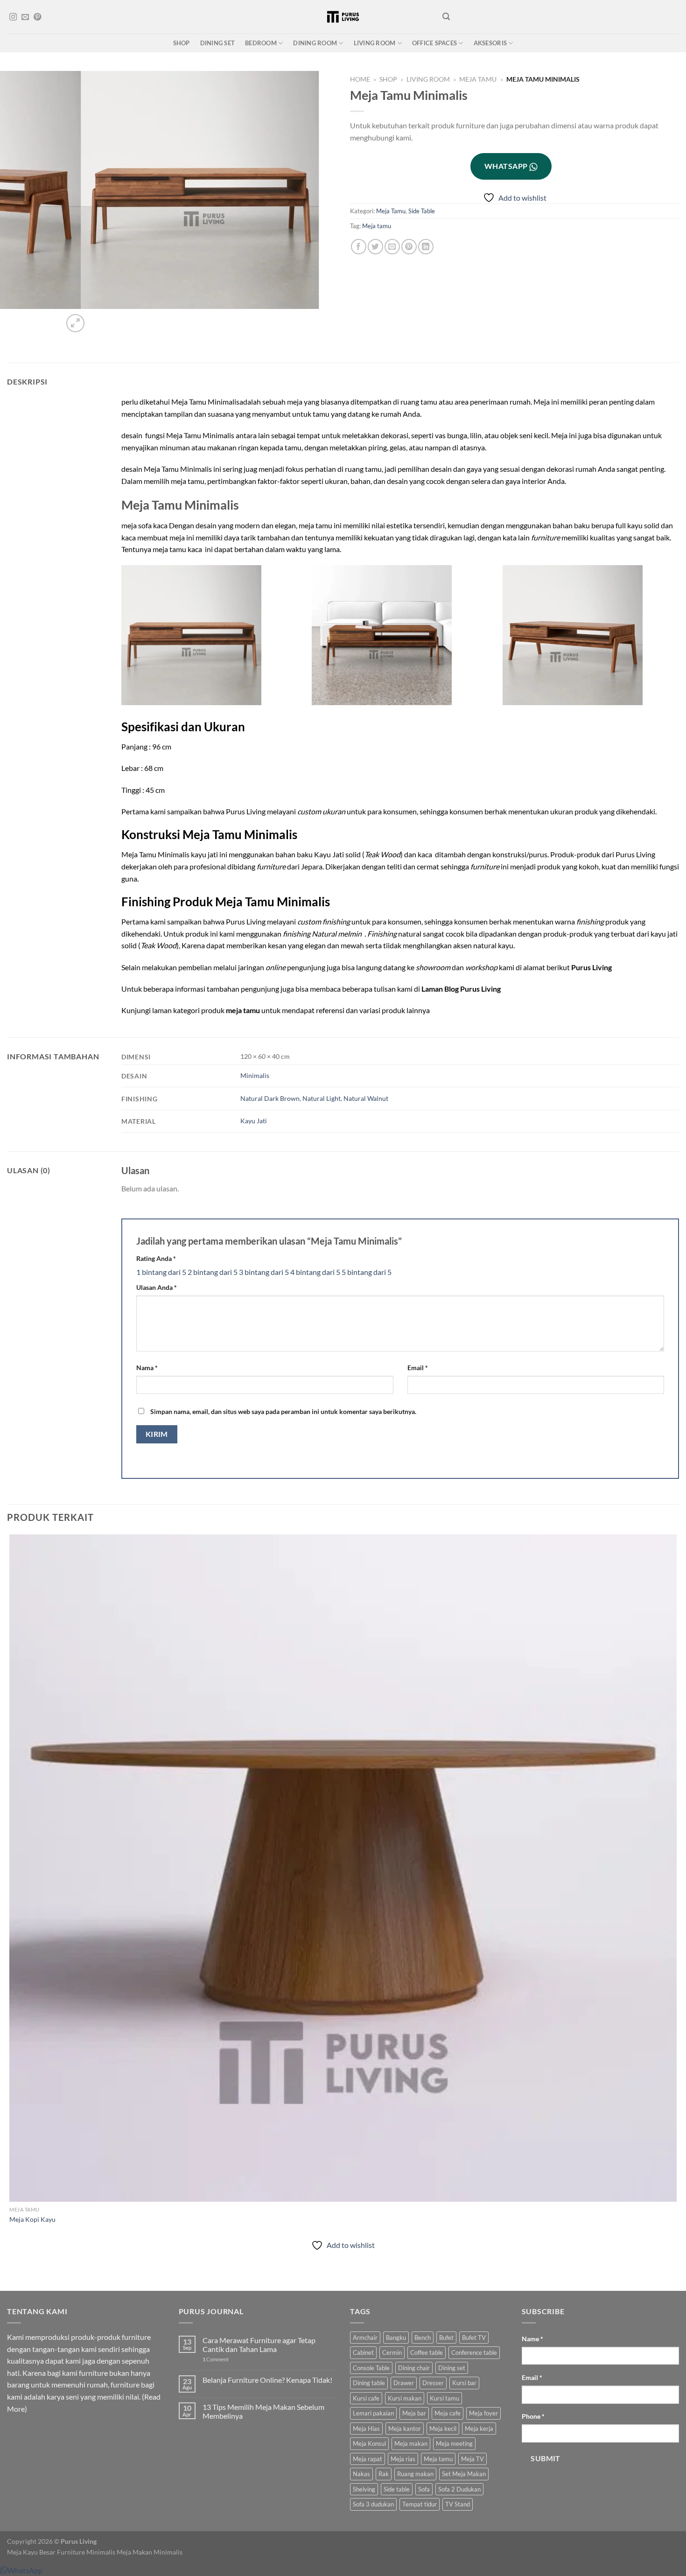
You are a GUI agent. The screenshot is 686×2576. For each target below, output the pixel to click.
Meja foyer (483, 2413)
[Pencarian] (446, 17)
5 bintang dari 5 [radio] (367, 1272)
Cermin (392, 2352)
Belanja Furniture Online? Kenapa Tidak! (267, 2380)
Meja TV (472, 2459)
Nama (147, 1368)
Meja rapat (367, 2459)
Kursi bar (464, 2383)
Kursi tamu (444, 2398)
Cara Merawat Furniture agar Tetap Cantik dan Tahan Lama (259, 2345)
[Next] (98, 318)
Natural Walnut (366, 1098)
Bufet (446, 2338)
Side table (397, 2489)
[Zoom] (75, 323)
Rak (384, 2474)
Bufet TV (474, 2338)
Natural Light (322, 1098)
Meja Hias (366, 2429)
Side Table (422, 211)
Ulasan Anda (157, 1287)
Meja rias (403, 2459)
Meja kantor (405, 2429)
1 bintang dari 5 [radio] (161, 1272)
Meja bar (414, 2413)
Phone (533, 2416)
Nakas (361, 2474)
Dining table (369, 2383)
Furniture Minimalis (86, 2552)
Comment (216, 2359)
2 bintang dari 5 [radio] (213, 1272)
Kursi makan (405, 2398)
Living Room (428, 79)
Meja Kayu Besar (31, 2552)
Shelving (364, 2489)
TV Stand (458, 2504)
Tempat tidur (420, 2504)
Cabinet (363, 2352)
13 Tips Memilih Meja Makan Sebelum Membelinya (263, 2411)
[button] (21, 2570)
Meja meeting (454, 2443)
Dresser (433, 2383)
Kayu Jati (254, 1121)
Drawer (404, 2383)
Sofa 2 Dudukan (459, 2489)
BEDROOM (261, 43)
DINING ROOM (315, 43)
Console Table (371, 2368)
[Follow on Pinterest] (37, 17)
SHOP (182, 43)
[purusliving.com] (343, 17)
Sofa (424, 2489)
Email (418, 1368)
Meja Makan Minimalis (150, 2552)
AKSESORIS (490, 43)
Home (360, 79)
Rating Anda (156, 1258)
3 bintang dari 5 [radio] (264, 1272)
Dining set (452, 2368)
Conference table (474, 2352)
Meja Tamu (478, 79)
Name (532, 2339)
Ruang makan (415, 2474)
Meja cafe (448, 2413)
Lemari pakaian (373, 2413)
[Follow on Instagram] (13, 17)
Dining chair (414, 2368)
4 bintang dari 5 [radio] (315, 1272)
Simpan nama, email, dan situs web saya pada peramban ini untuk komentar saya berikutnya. (283, 1411)
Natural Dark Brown (270, 1098)
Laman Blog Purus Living (461, 989)
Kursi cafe (366, 2398)
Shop (388, 79)
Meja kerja (479, 2429)
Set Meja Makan (464, 2474)
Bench (423, 2338)
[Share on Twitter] (375, 247)
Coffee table (427, 2352)
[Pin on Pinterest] (409, 247)
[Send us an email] (25, 17)
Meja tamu (377, 226)
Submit (546, 2458)
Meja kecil (443, 2429)
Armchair (365, 2338)
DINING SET (218, 43)
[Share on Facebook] (359, 247)
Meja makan (411, 2443)
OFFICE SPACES (434, 43)
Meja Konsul (369, 2443)
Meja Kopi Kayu (32, 2219)
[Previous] (11, 2274)
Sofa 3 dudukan (373, 2504)
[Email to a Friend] (392, 247)
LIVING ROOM (375, 43)
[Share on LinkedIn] (426, 247)
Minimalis (255, 1075)
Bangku (396, 2338)
